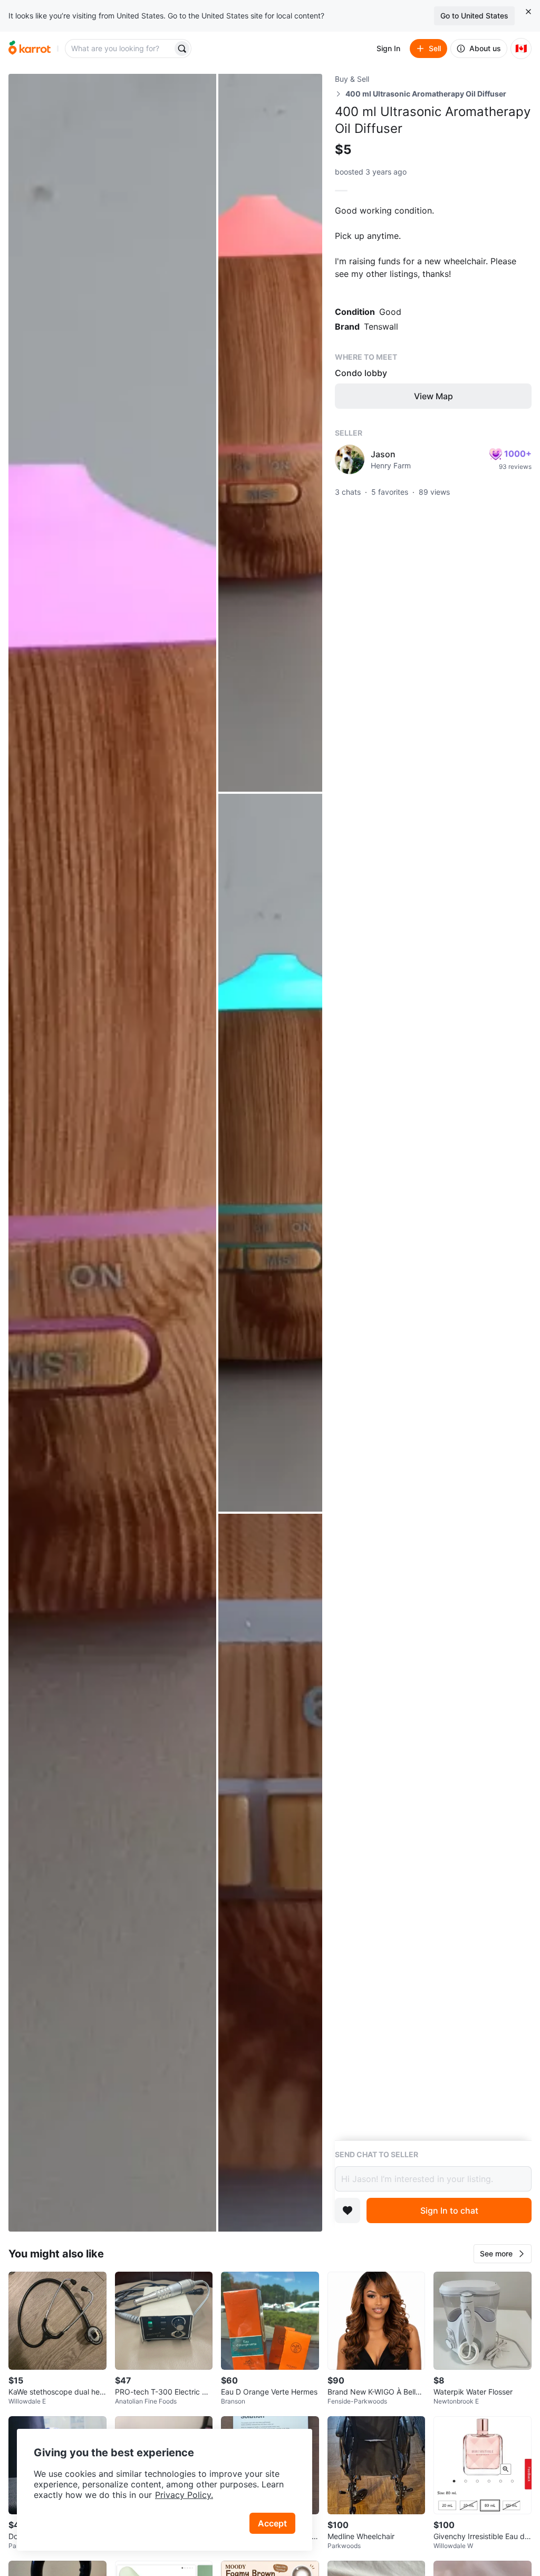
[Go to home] (30, 49)
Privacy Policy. (184, 2495)
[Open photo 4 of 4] (270, 1873)
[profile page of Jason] (350, 459)
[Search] (182, 49)
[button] (503, 2254)
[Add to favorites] (348, 2210)
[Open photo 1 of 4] (112, 1153)
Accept (272, 2523)
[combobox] (120, 49)
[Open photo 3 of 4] (270, 1153)
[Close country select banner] (528, 12)
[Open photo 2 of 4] (270, 433)
